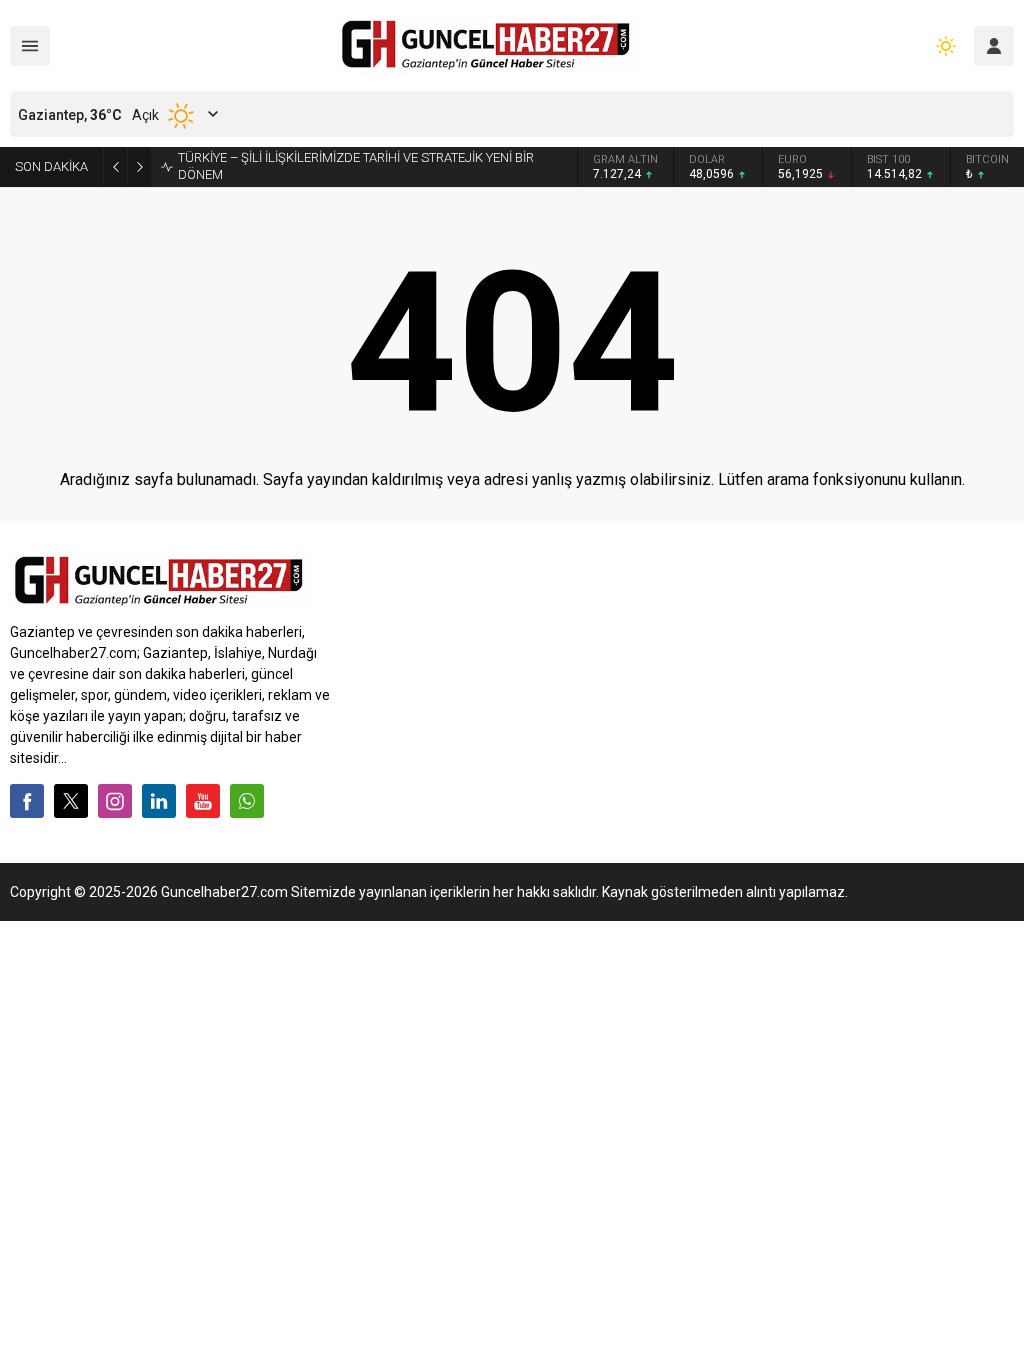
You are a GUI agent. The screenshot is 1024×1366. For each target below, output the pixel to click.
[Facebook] (27, 801)
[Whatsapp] (247, 801)
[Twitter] (71, 801)
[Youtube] (203, 801)
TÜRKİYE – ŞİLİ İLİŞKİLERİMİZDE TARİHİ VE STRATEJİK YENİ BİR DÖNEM (356, 166)
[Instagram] (115, 801)
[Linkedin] (159, 801)
